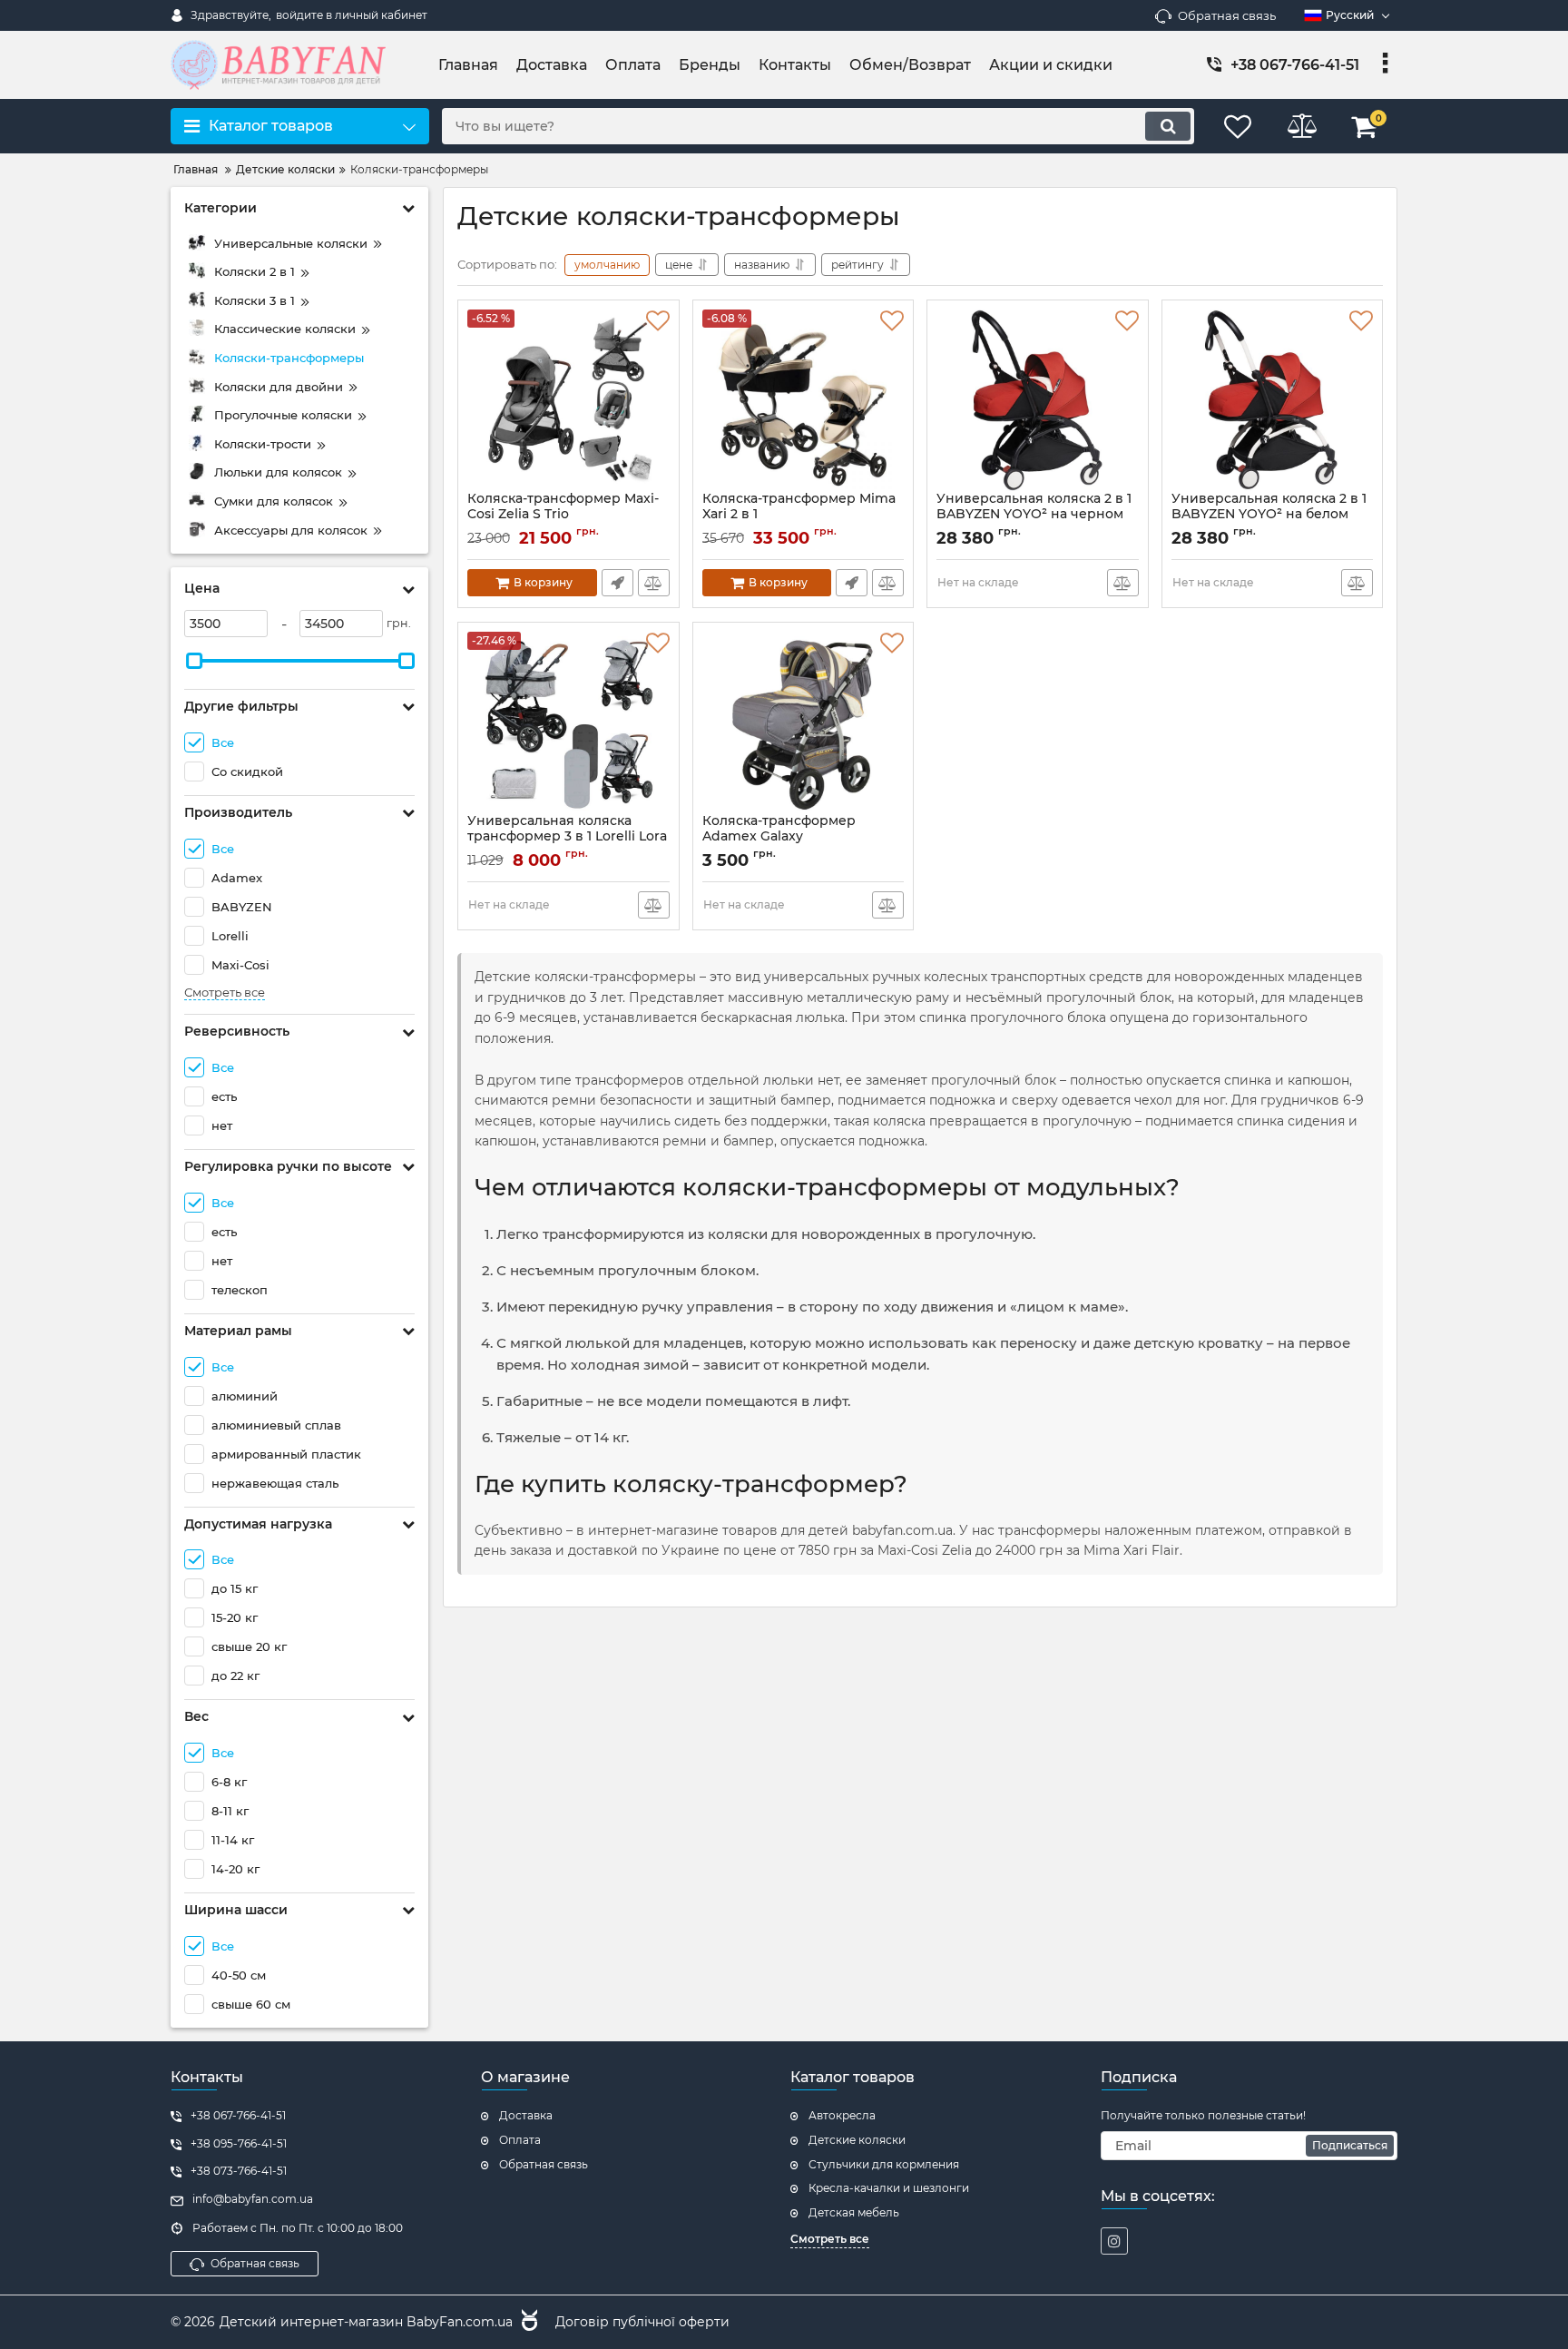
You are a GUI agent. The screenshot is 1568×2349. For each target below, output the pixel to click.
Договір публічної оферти (642, 2322)
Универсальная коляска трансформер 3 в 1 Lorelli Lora (567, 837)
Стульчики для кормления (884, 2164)
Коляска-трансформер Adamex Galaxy (779, 837)
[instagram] (1114, 2241)
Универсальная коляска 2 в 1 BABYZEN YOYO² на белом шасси (1269, 514)
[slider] (194, 661)
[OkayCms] (527, 2323)
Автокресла (842, 2115)
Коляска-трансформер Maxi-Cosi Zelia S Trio (563, 515)
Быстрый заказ (617, 583)
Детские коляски (857, 2140)
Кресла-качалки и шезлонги (889, 2188)
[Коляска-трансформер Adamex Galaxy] (804, 722)
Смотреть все (225, 993)
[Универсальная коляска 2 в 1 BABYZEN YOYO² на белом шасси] (1273, 400)
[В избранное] (658, 321)
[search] (1168, 126)
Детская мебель (854, 2212)
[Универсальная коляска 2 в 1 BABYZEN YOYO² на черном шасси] (1038, 400)
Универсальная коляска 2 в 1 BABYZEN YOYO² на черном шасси (1034, 514)
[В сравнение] (654, 583)
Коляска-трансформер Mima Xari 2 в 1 (799, 515)
